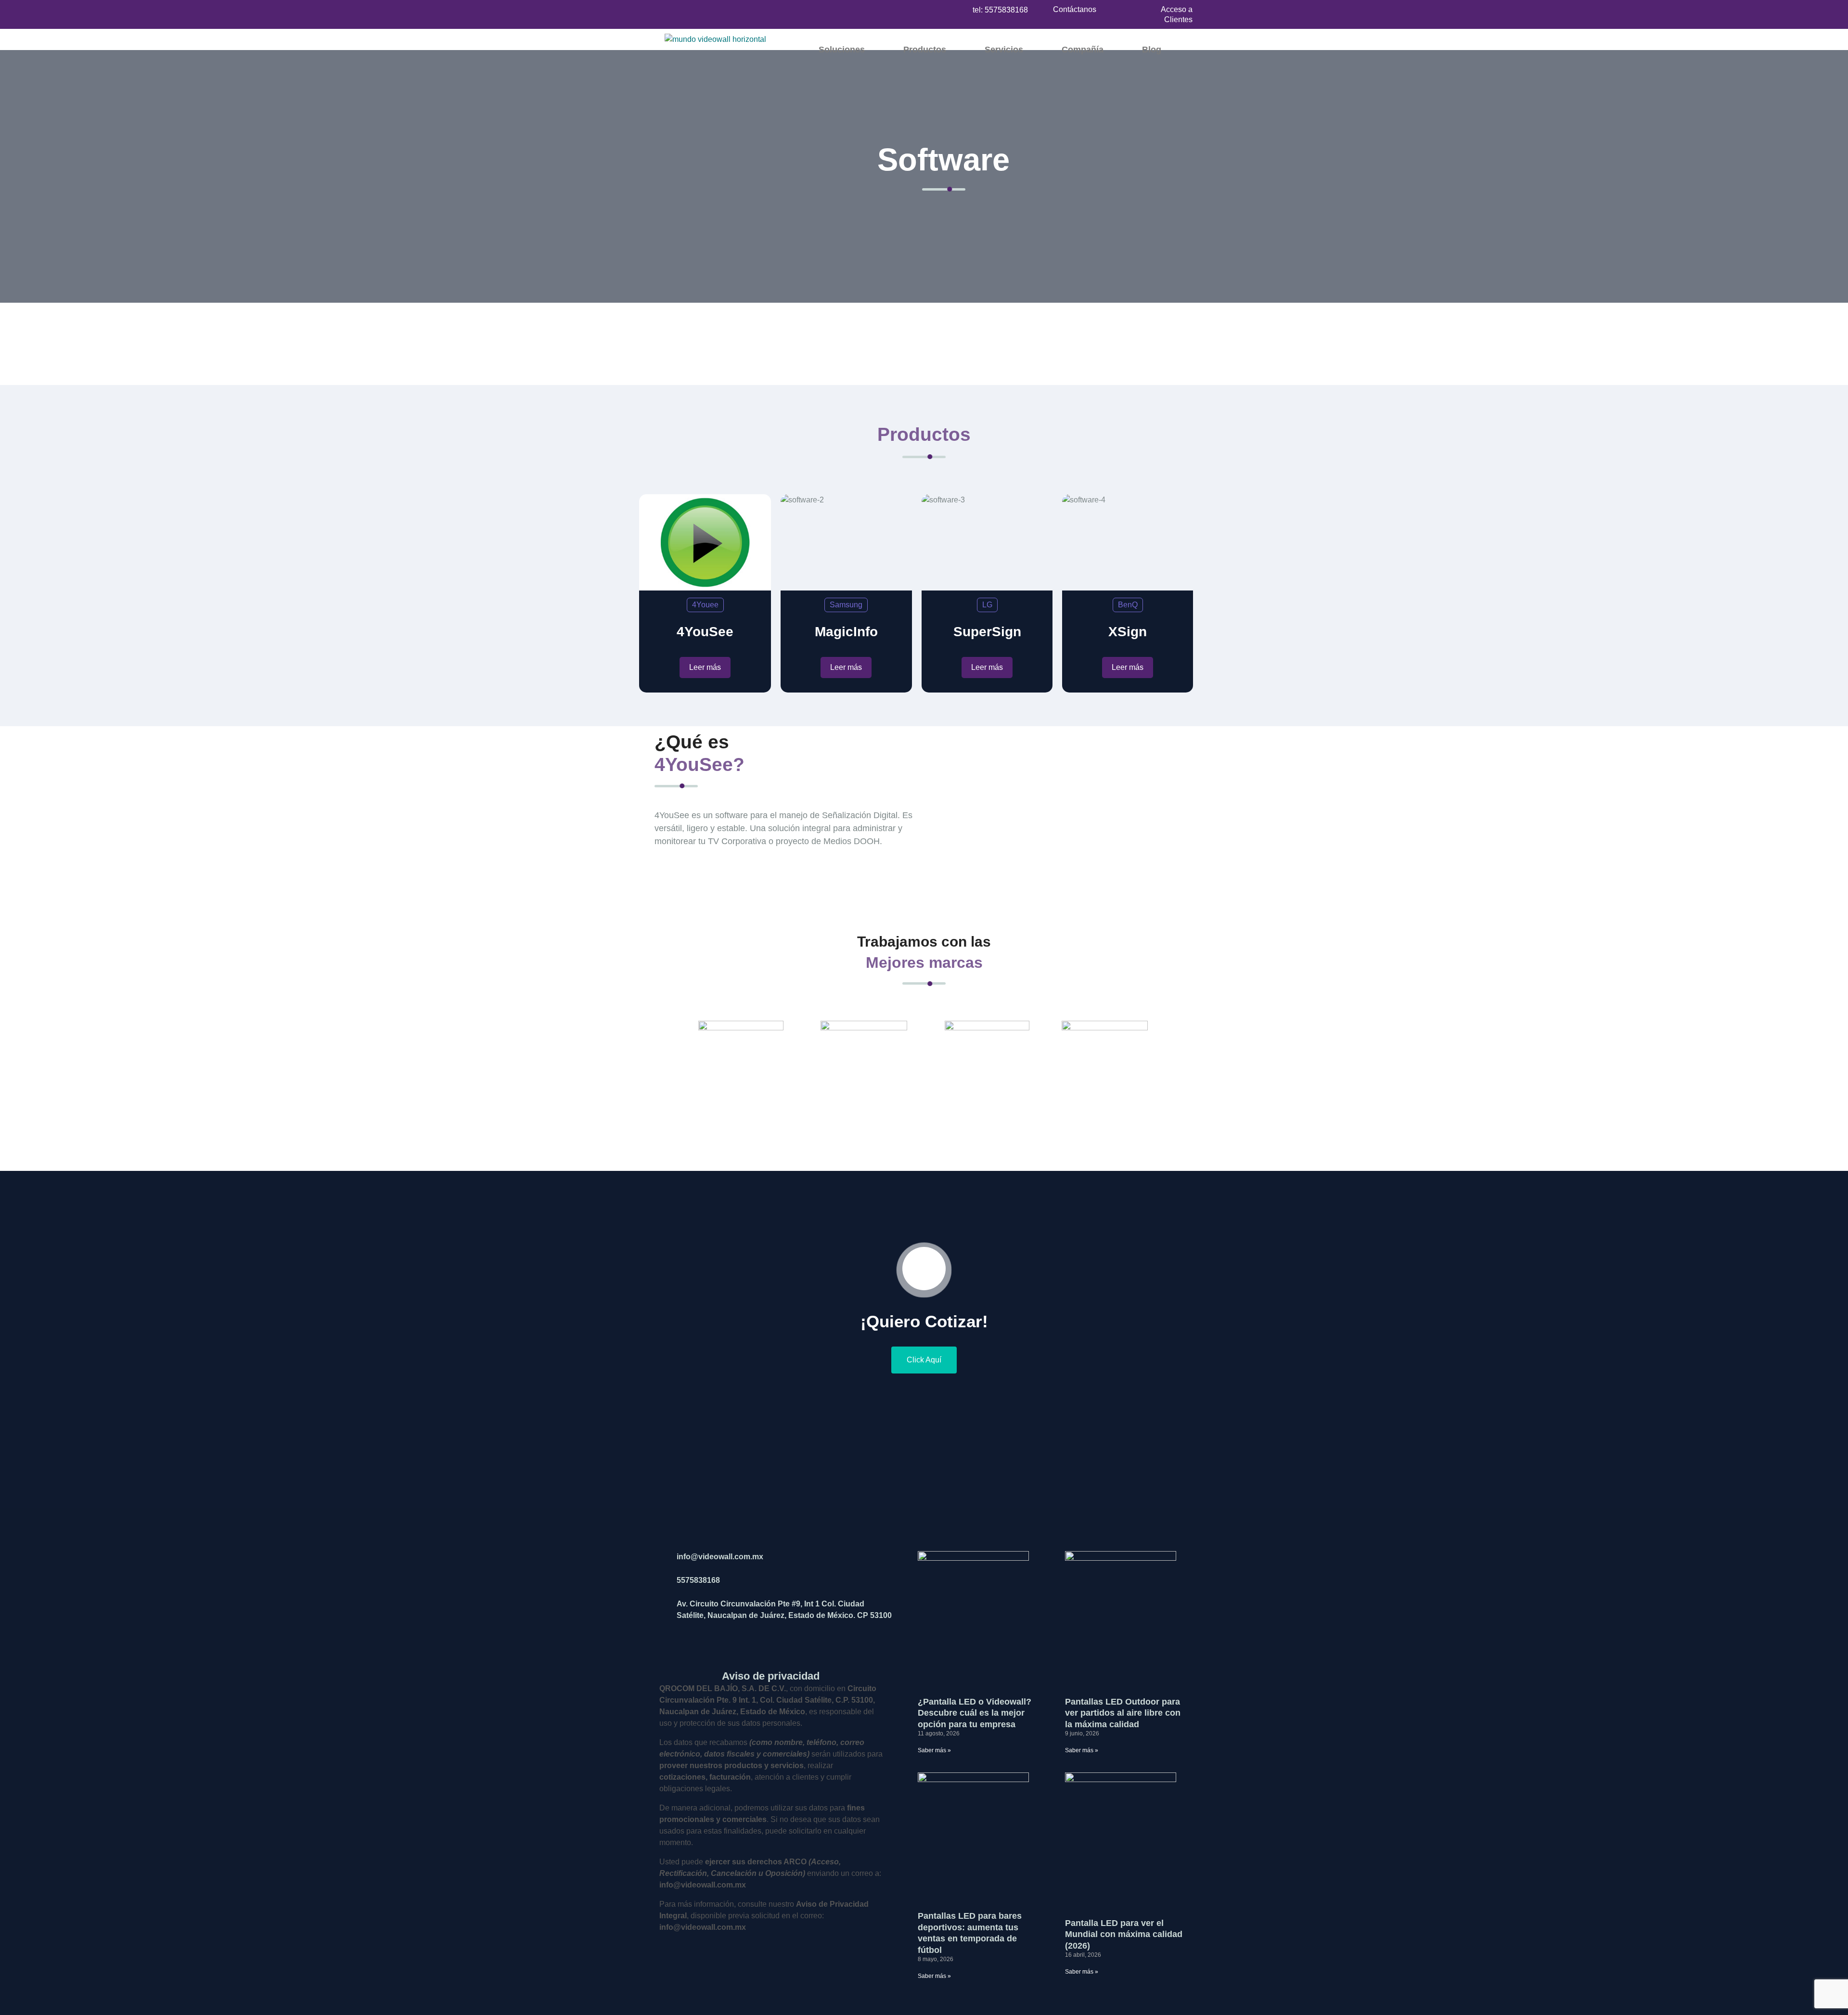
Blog (1152, 50)
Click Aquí (924, 1360)
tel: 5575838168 (1000, 10)
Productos (925, 50)
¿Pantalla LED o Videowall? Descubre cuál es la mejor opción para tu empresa (975, 1713)
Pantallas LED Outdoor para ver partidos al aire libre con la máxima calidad (1123, 1713)
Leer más (705, 667)
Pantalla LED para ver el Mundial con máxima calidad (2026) (1124, 1934)
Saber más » (934, 1750)
